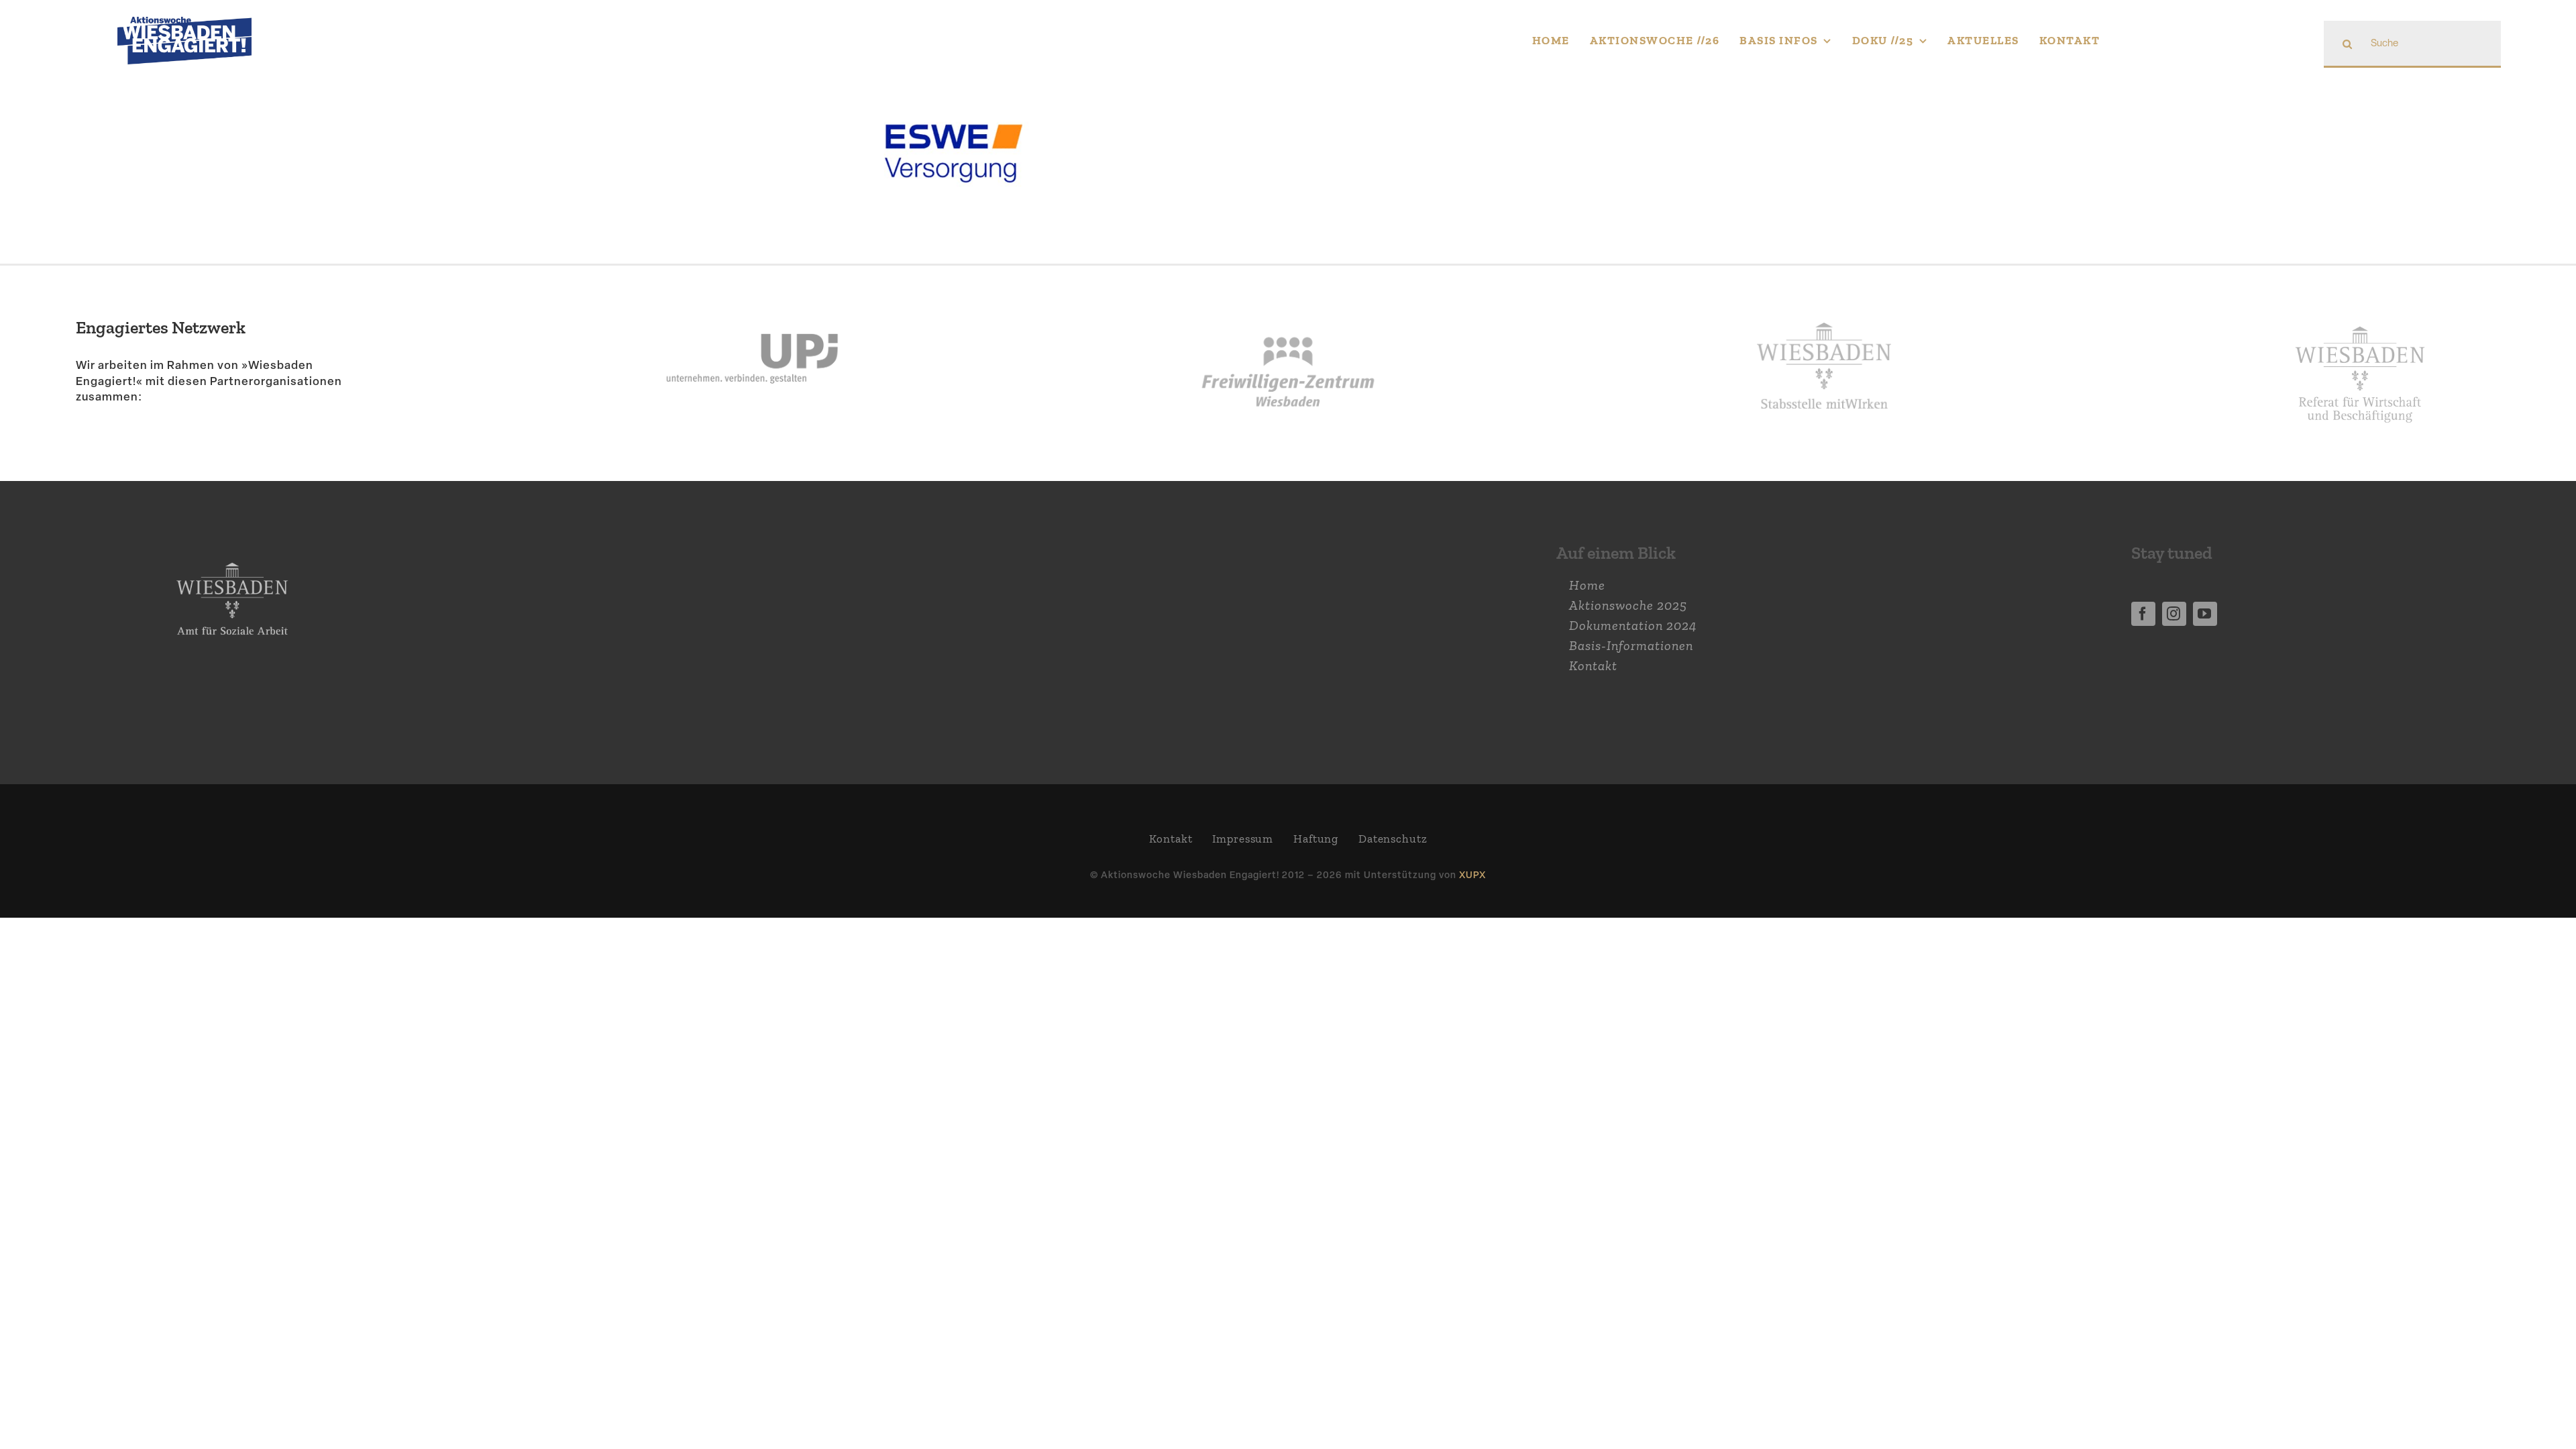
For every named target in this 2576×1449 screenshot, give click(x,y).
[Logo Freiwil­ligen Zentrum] (1288, 299)
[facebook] (2143, 614)
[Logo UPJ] (752, 299)
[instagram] (2174, 614)
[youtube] (2205, 614)
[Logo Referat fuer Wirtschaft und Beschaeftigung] (2360, 318)
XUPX (1472, 874)
